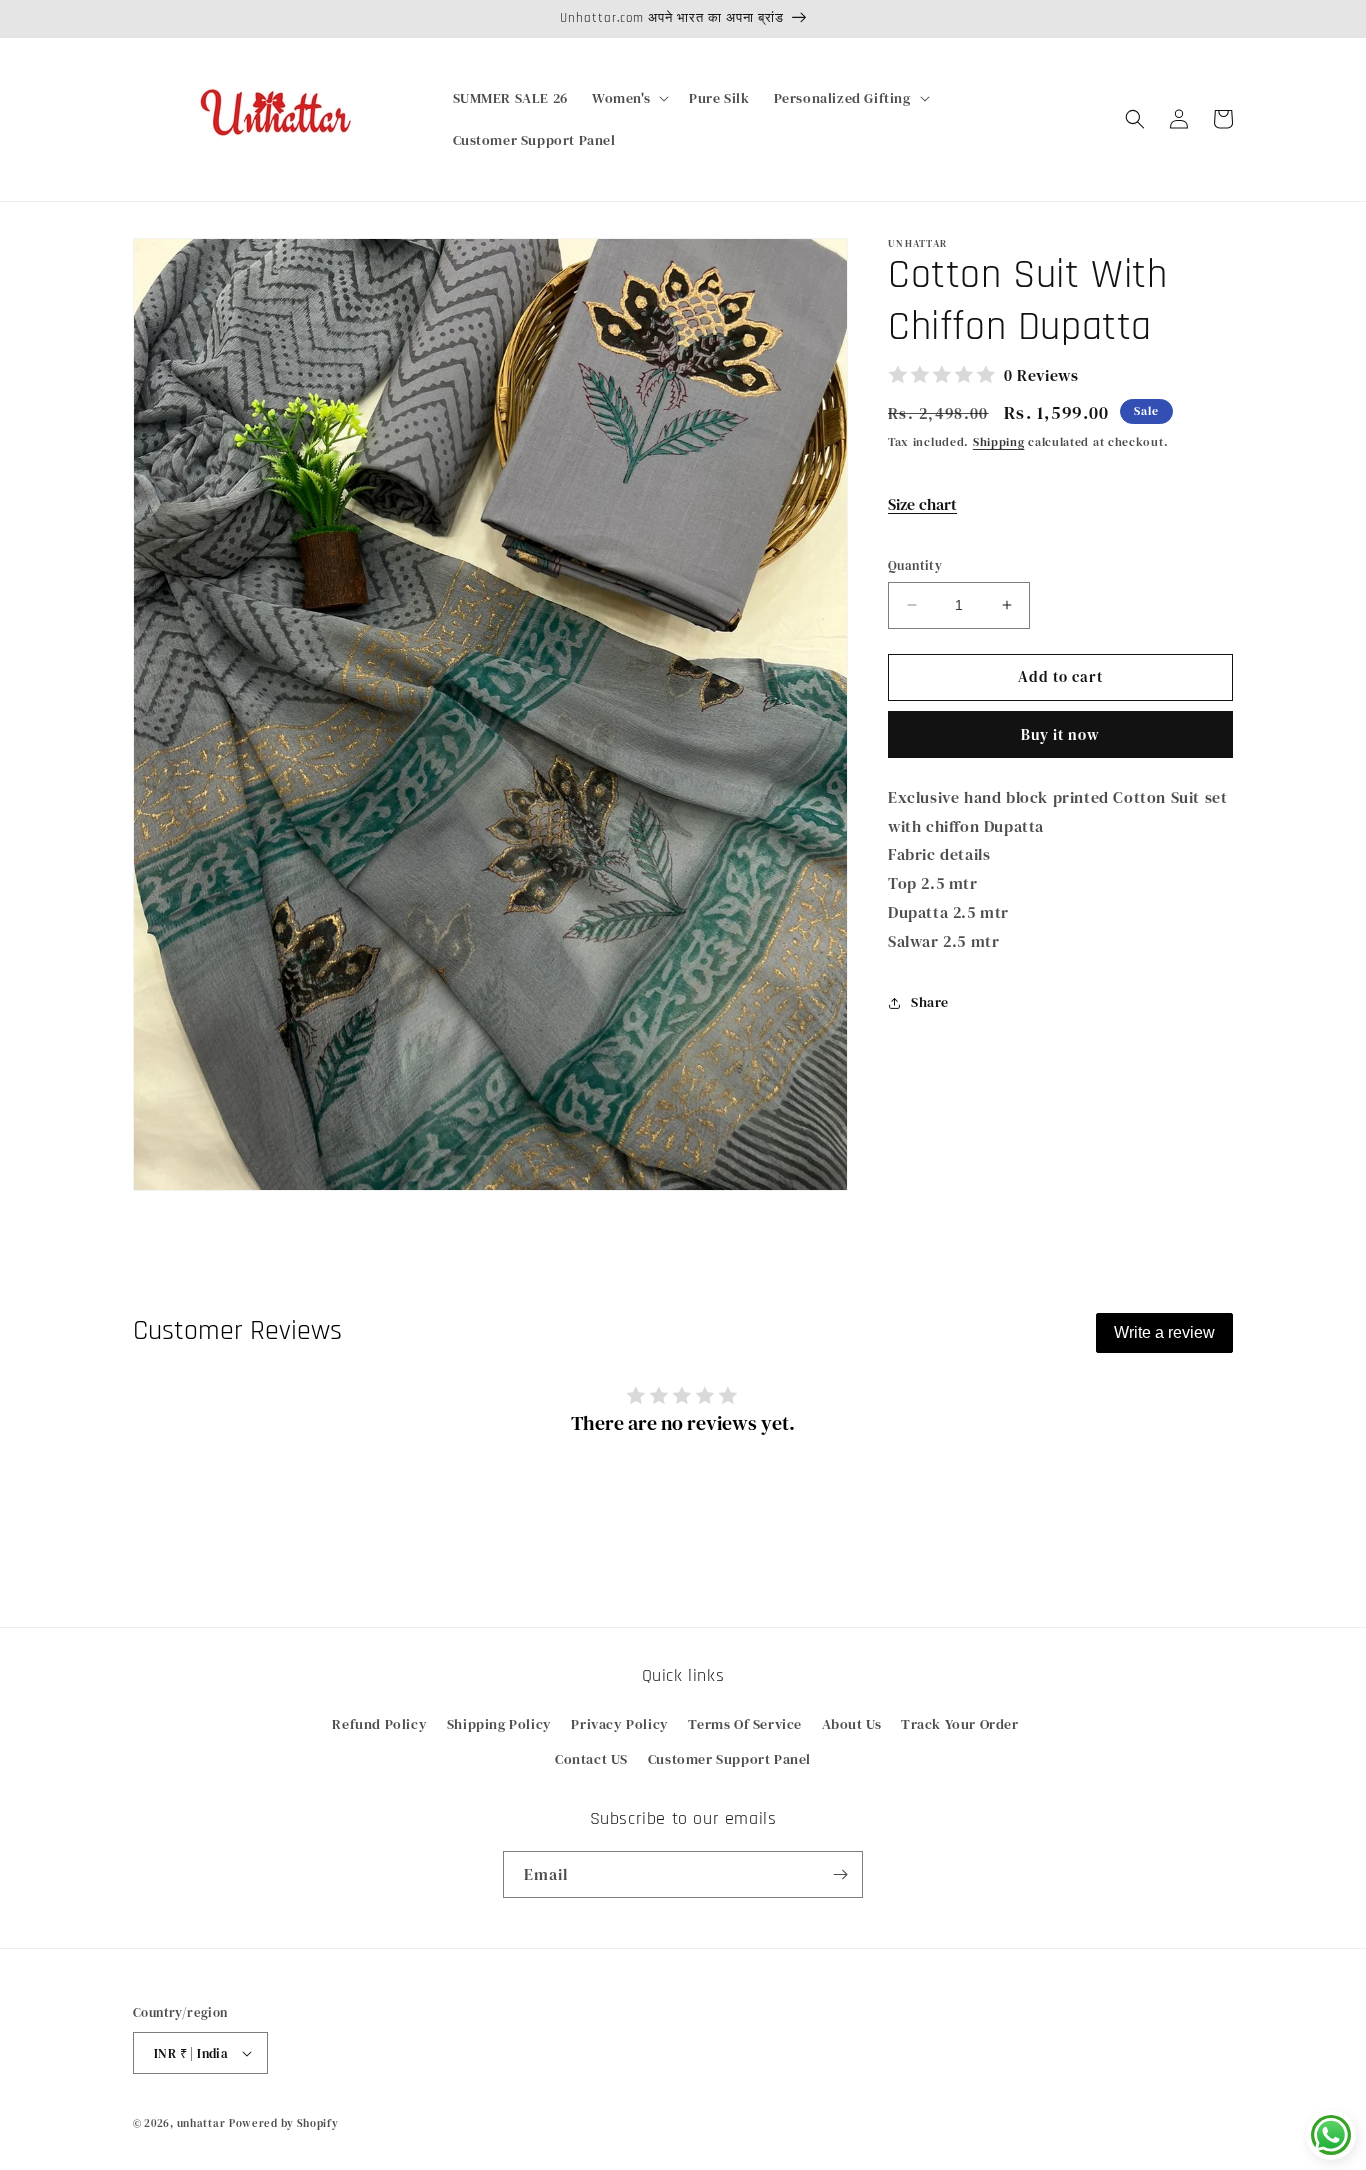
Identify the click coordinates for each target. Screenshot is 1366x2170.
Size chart (922, 504)
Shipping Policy (499, 1724)
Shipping (999, 442)
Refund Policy (379, 1724)
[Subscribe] (840, 1874)
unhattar (201, 2123)
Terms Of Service (745, 1724)
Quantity (915, 565)
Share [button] (930, 1002)
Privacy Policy (619, 1724)
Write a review (1164, 1332)
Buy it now (1060, 734)
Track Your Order (960, 1724)
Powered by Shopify (284, 2123)
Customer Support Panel (729, 1759)
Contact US (591, 1759)
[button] (628, 98)
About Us (852, 1724)
